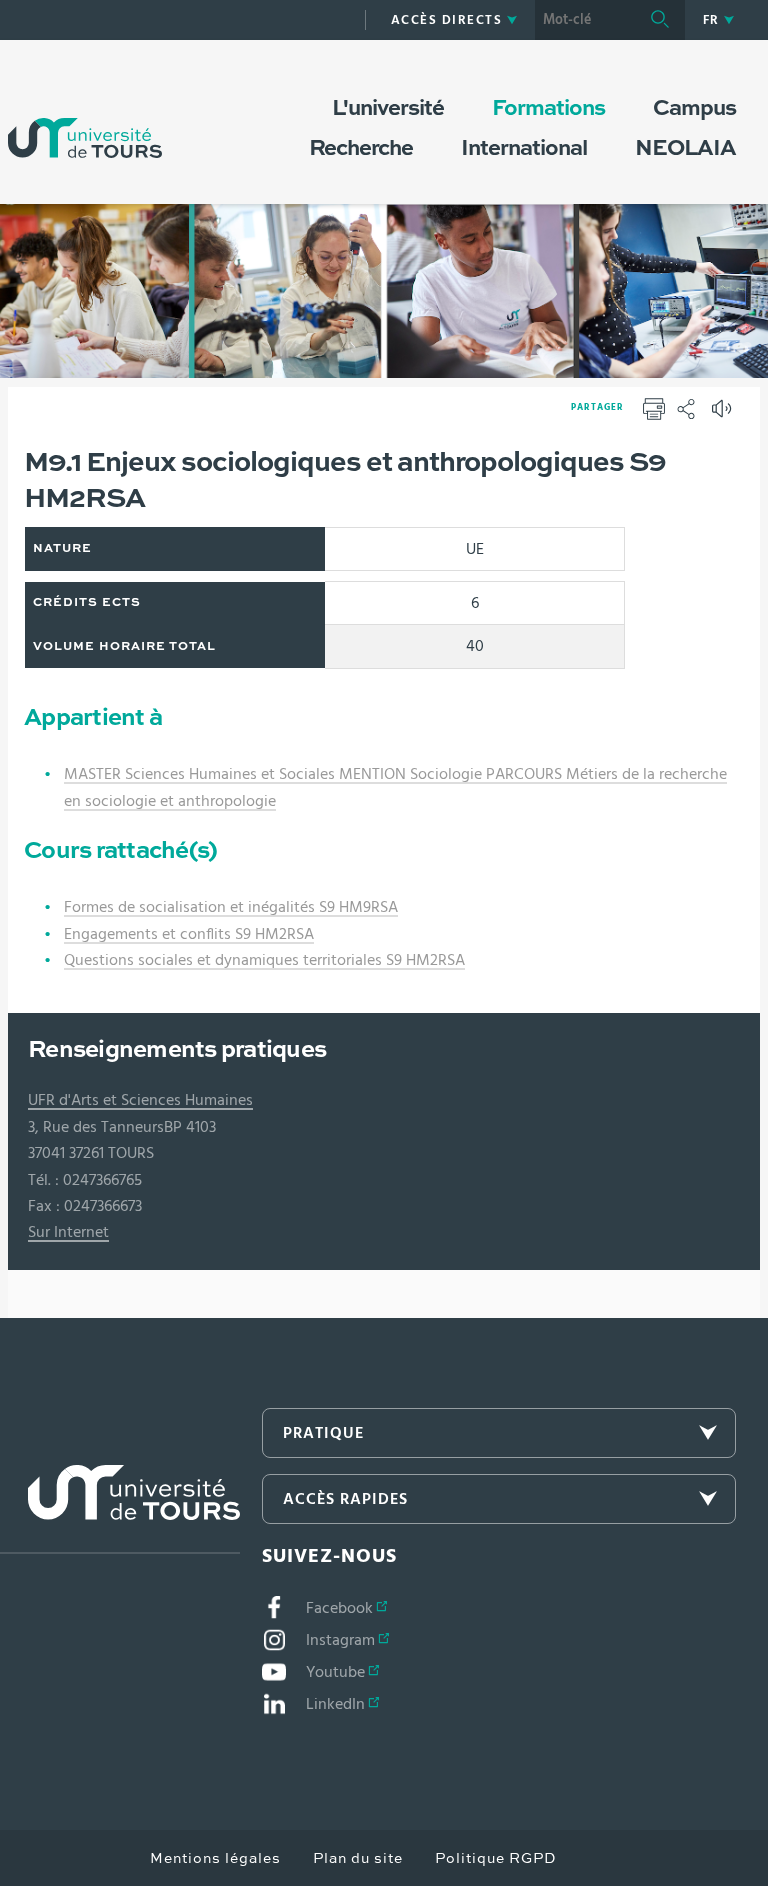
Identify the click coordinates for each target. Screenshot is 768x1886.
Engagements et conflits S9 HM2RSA (189, 934)
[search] (585, 20)
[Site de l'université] (120, 1509)
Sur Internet (68, 1232)
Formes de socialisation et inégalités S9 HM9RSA (231, 907)
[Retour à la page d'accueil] (85, 118)
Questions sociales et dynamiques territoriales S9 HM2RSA (264, 960)
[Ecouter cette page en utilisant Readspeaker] (724, 415)
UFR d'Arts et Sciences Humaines (140, 1100)
